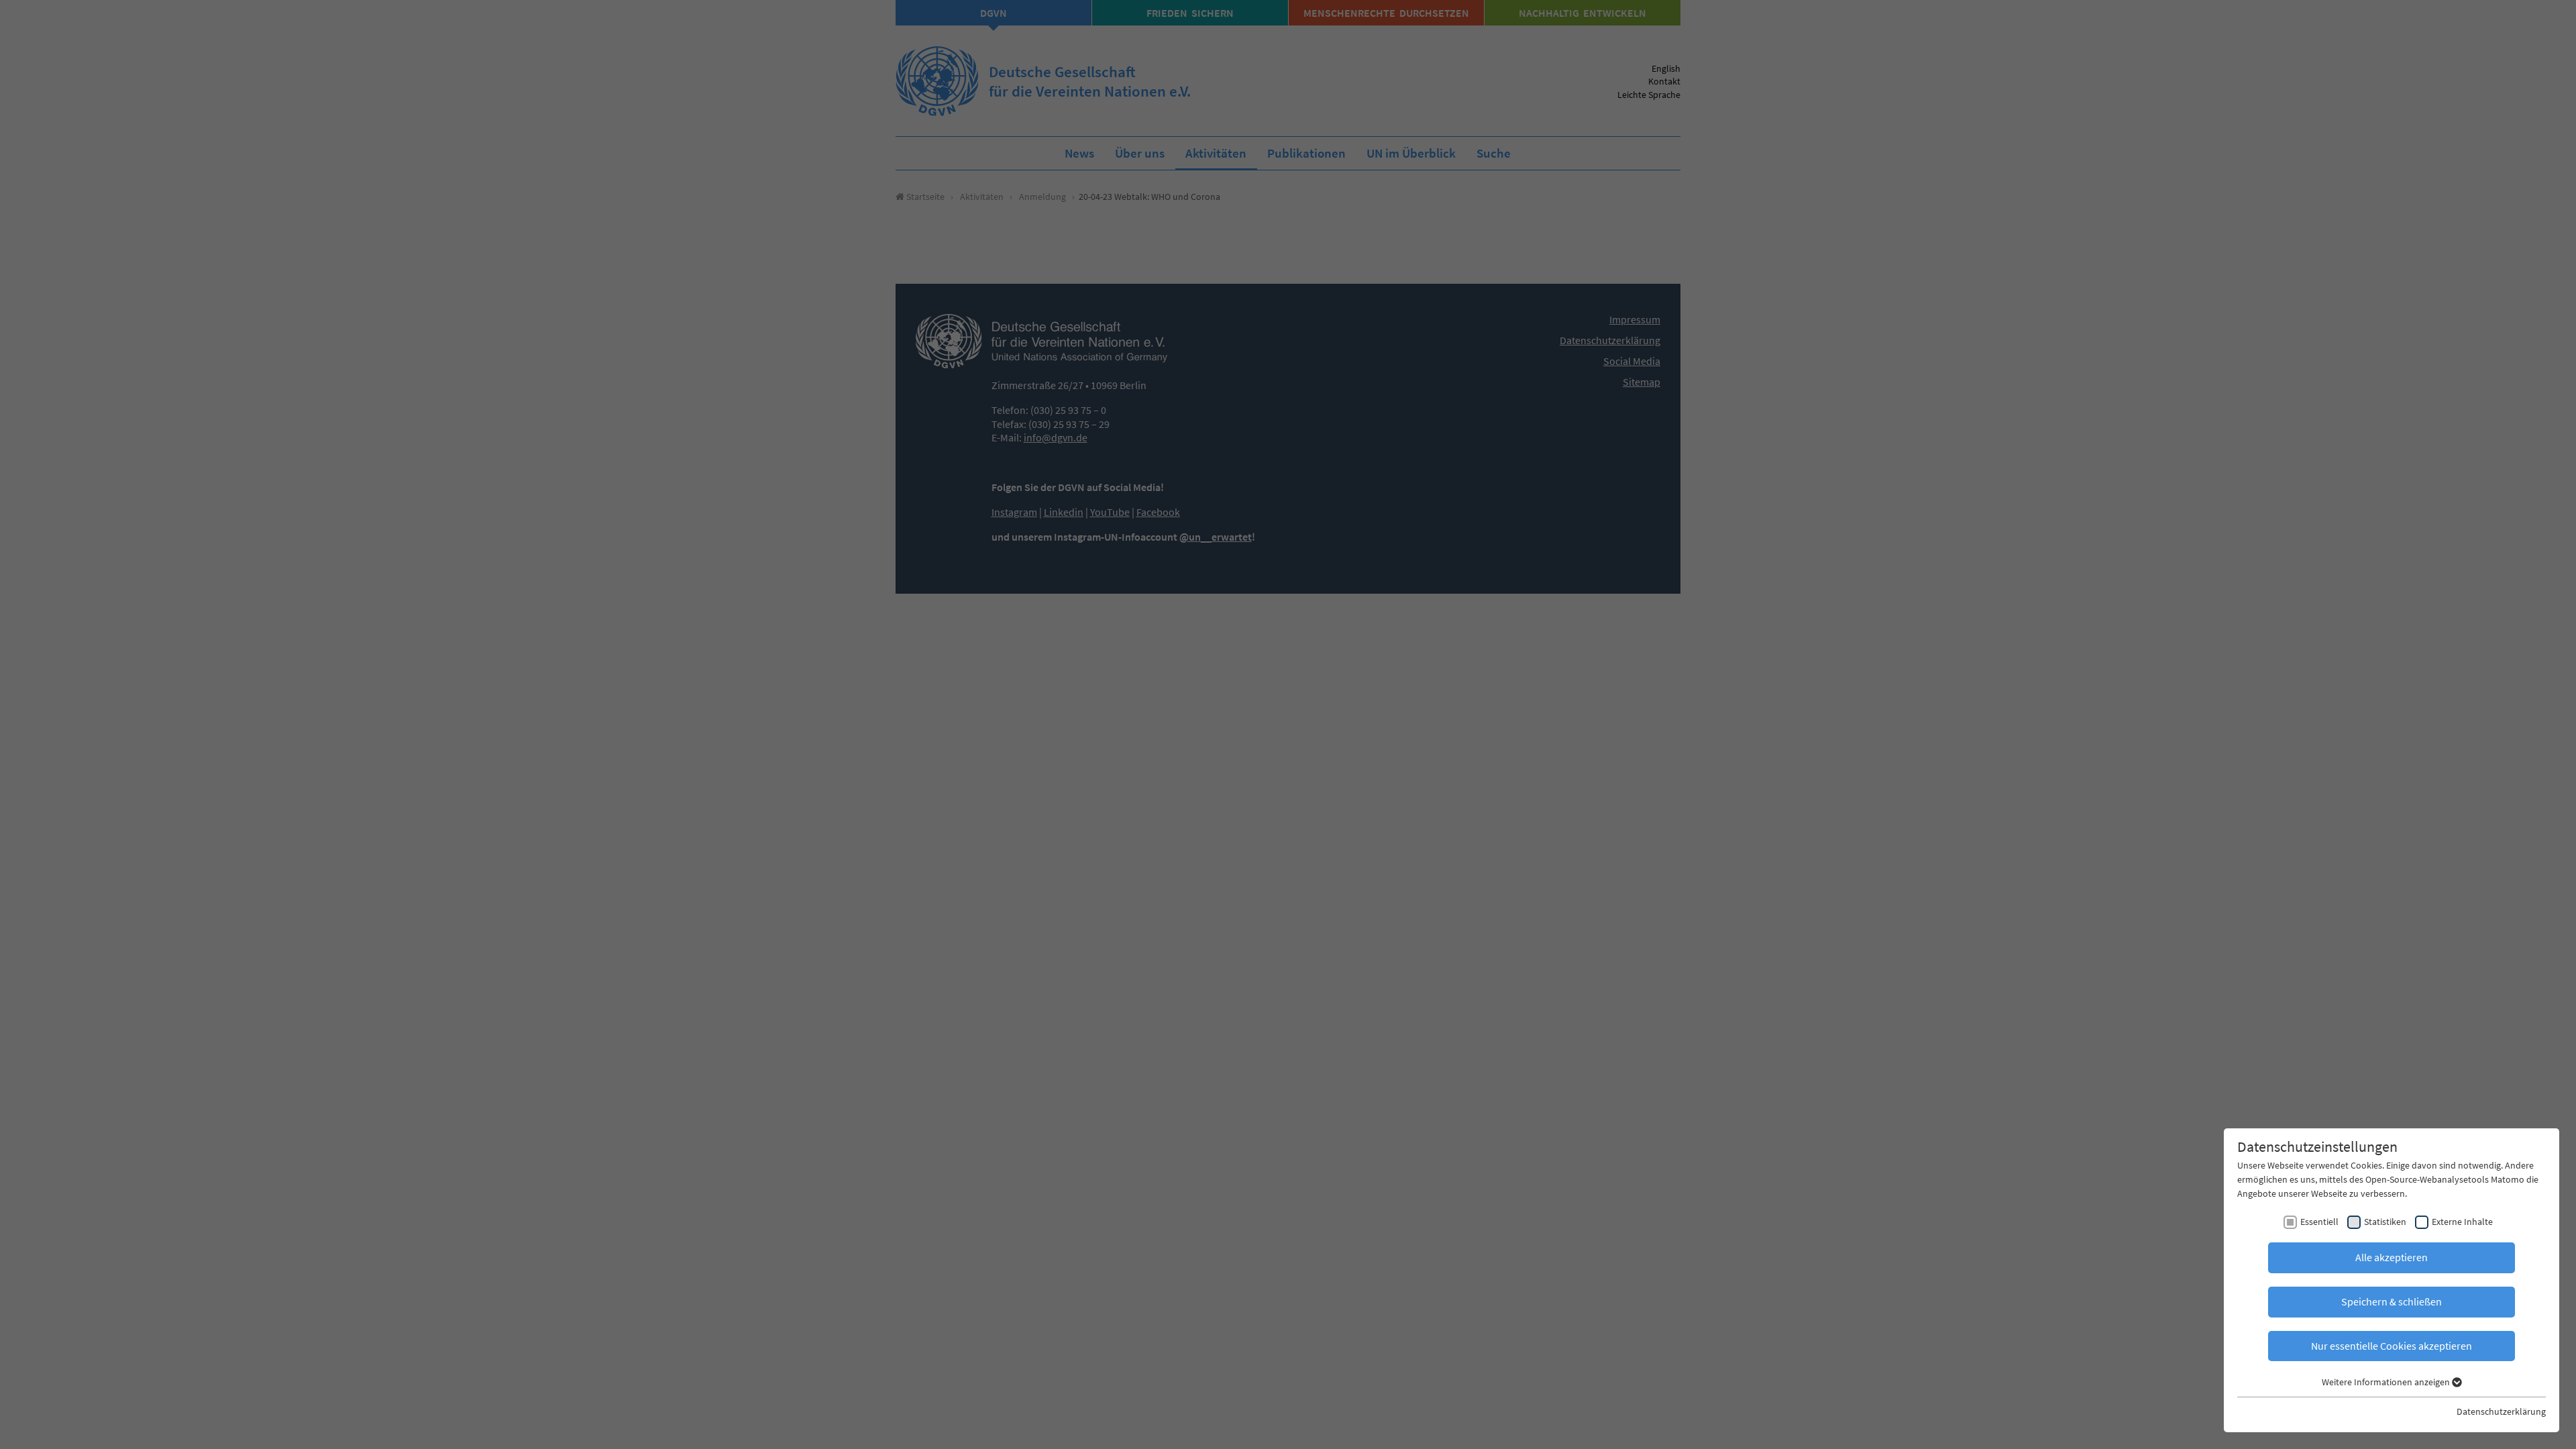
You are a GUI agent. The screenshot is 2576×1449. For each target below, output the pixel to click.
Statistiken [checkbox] (2385, 1222)
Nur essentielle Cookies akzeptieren (2392, 1346)
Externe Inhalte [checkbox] (2462, 1222)
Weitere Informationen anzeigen (2387, 1382)
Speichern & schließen (2392, 1301)
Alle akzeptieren (2392, 1257)
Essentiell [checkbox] (2319, 1222)
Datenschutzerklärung (2501, 1411)
